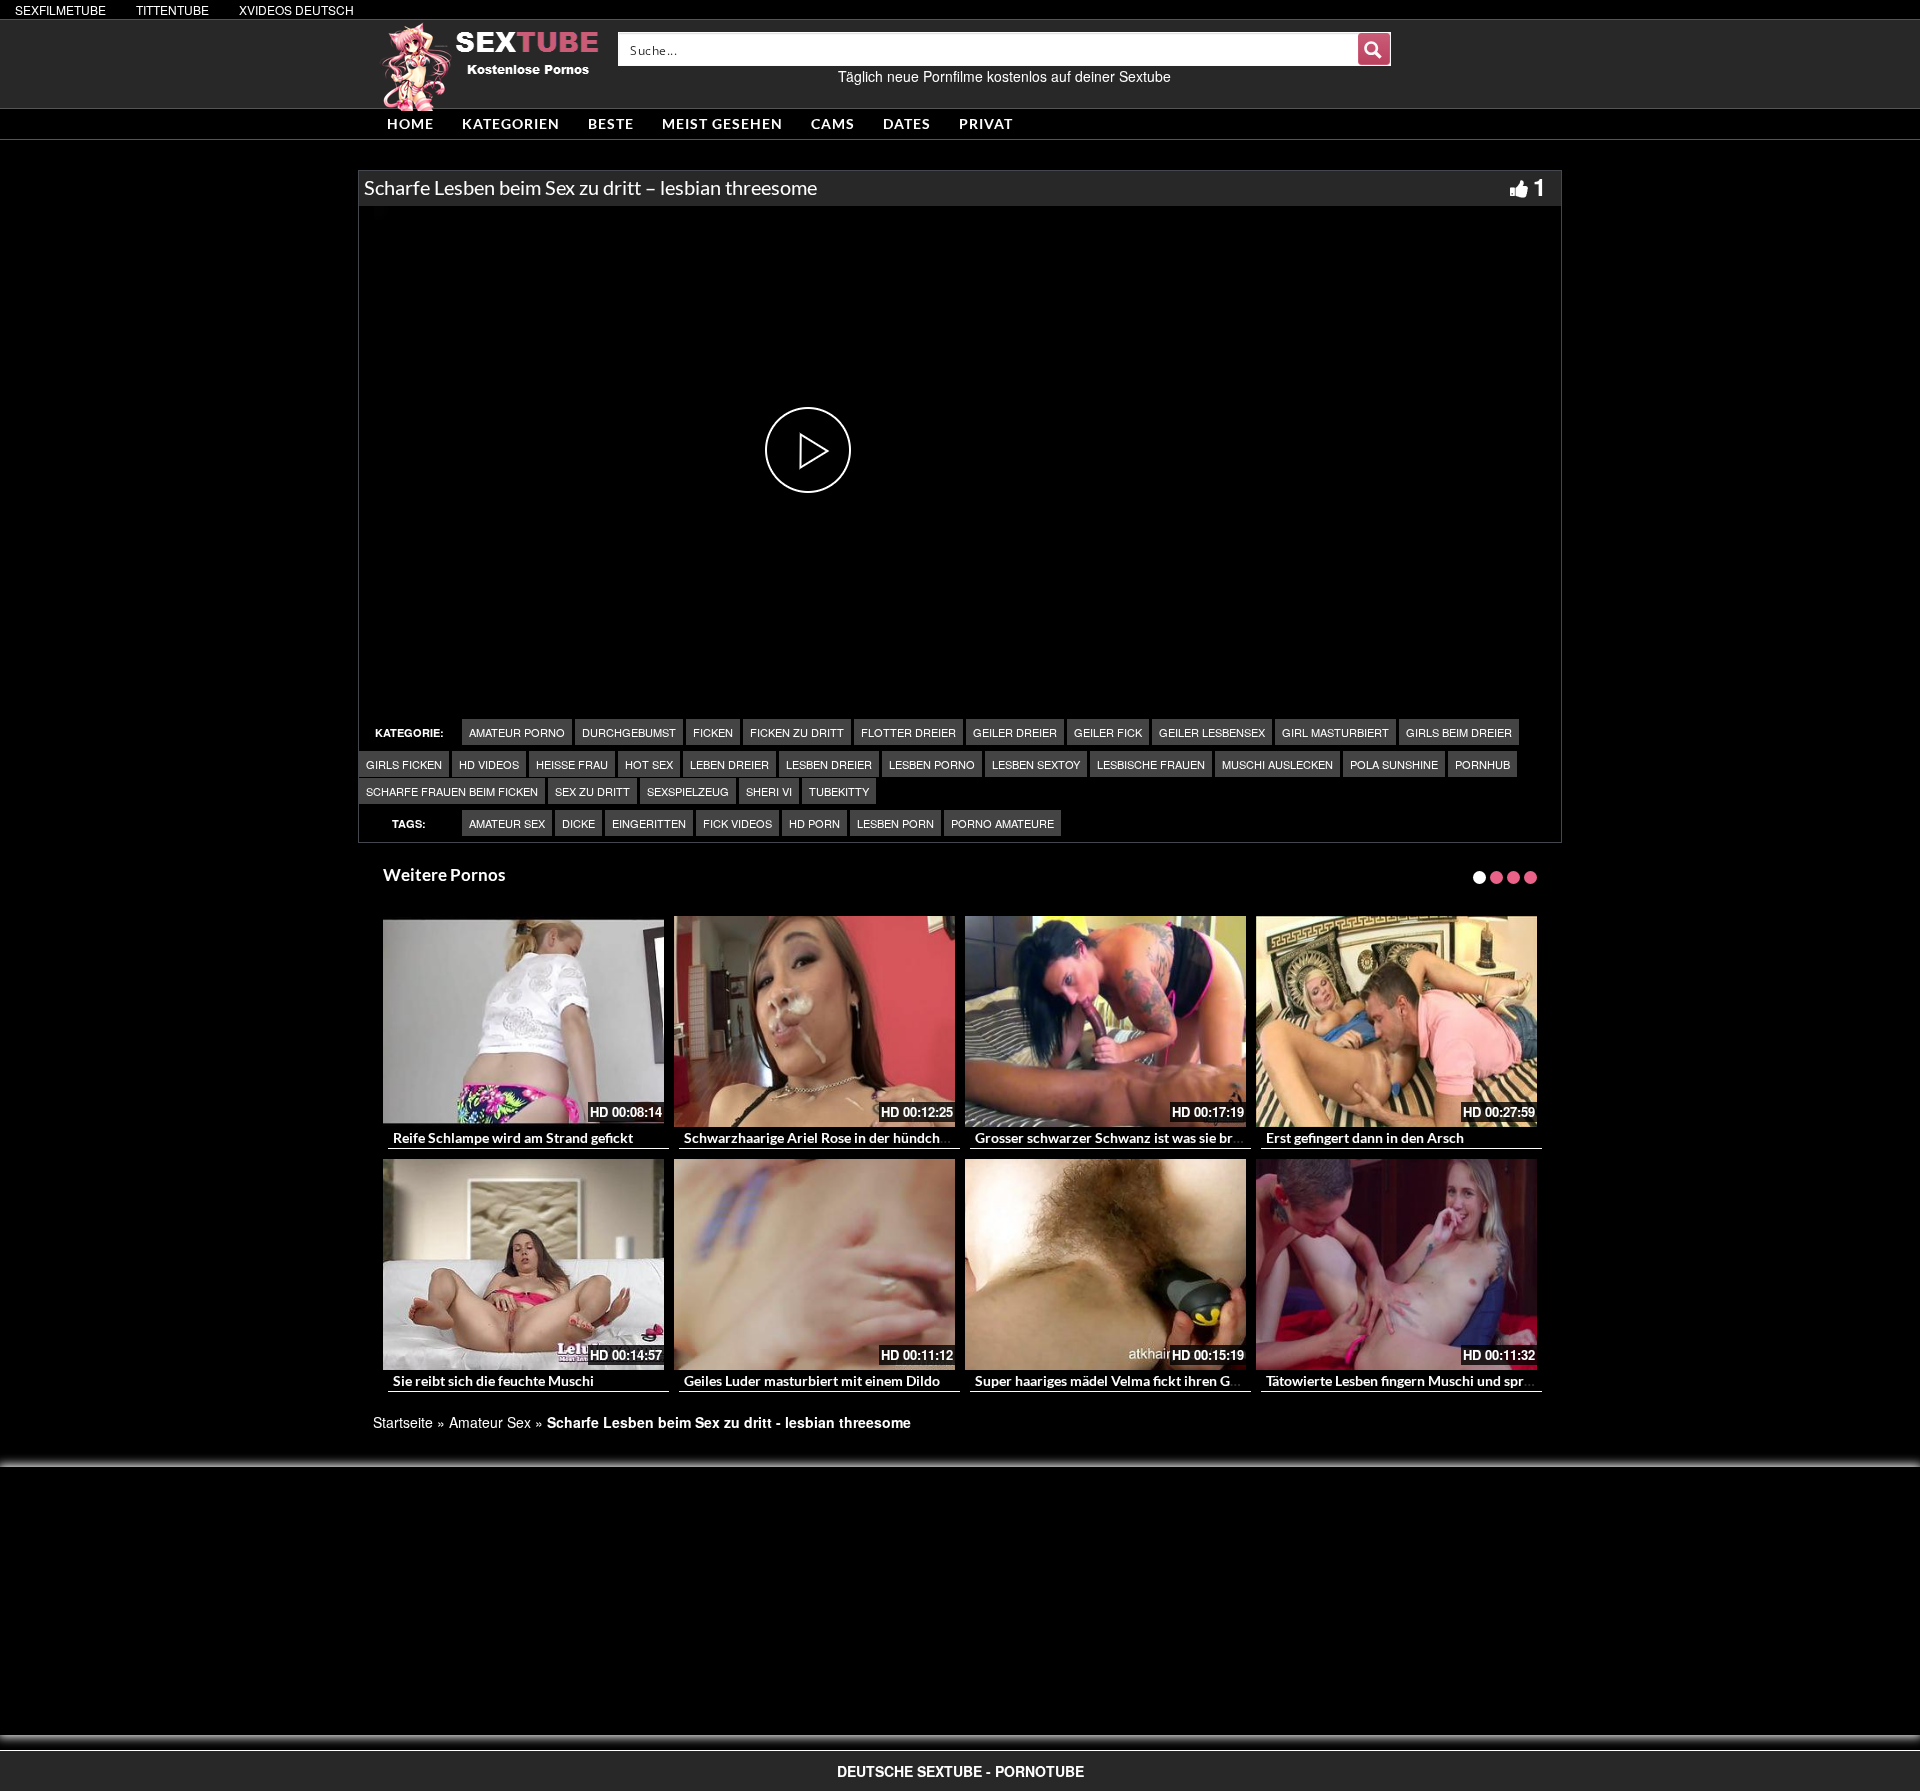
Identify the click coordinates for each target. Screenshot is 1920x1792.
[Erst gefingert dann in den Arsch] (1396, 1021)
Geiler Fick (1108, 732)
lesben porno (932, 764)
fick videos (737, 823)
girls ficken (404, 764)
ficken (713, 732)
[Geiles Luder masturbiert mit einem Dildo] (814, 1264)
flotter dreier (908, 732)
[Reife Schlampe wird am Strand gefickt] (523, 1021)
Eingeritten (649, 823)
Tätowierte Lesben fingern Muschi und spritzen (1410, 1380)
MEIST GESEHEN (722, 123)
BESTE (611, 123)
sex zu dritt (592, 791)
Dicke (578, 823)
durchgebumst (629, 732)
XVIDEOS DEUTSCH (296, 9)
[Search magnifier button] (1374, 49)
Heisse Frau (572, 764)
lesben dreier (829, 764)
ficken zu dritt (797, 732)
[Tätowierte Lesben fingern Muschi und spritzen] (1396, 1264)
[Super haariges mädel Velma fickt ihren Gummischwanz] (1105, 1264)
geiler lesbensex (1212, 732)
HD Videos (489, 764)
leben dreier (729, 764)
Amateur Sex (507, 823)
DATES (907, 123)
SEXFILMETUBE (60, 9)
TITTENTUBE (172, 9)
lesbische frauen (1151, 764)
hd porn (814, 823)
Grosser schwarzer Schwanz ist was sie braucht (1121, 1137)
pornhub (1482, 764)
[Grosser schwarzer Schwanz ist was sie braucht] (1105, 1021)
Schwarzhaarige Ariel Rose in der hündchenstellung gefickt (866, 1137)
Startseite (403, 1422)
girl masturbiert (1335, 732)
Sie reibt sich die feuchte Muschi (493, 1380)
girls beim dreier (1459, 732)
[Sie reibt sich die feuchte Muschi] (523, 1264)
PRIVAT (986, 123)
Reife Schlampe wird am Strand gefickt (513, 1137)
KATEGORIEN (511, 123)
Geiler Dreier (1015, 732)
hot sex (649, 764)
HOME (410, 123)
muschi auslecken (1277, 764)
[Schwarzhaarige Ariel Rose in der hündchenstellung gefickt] (814, 1021)
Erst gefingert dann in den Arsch (1365, 1137)
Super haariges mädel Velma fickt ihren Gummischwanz (1147, 1380)
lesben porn (895, 823)
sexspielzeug (688, 791)
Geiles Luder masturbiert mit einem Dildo (812, 1380)
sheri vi (769, 791)
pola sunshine (1394, 764)
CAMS (833, 123)
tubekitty (839, 791)
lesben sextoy (1036, 764)
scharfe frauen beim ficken (452, 791)
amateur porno (517, 732)
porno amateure (1002, 823)
